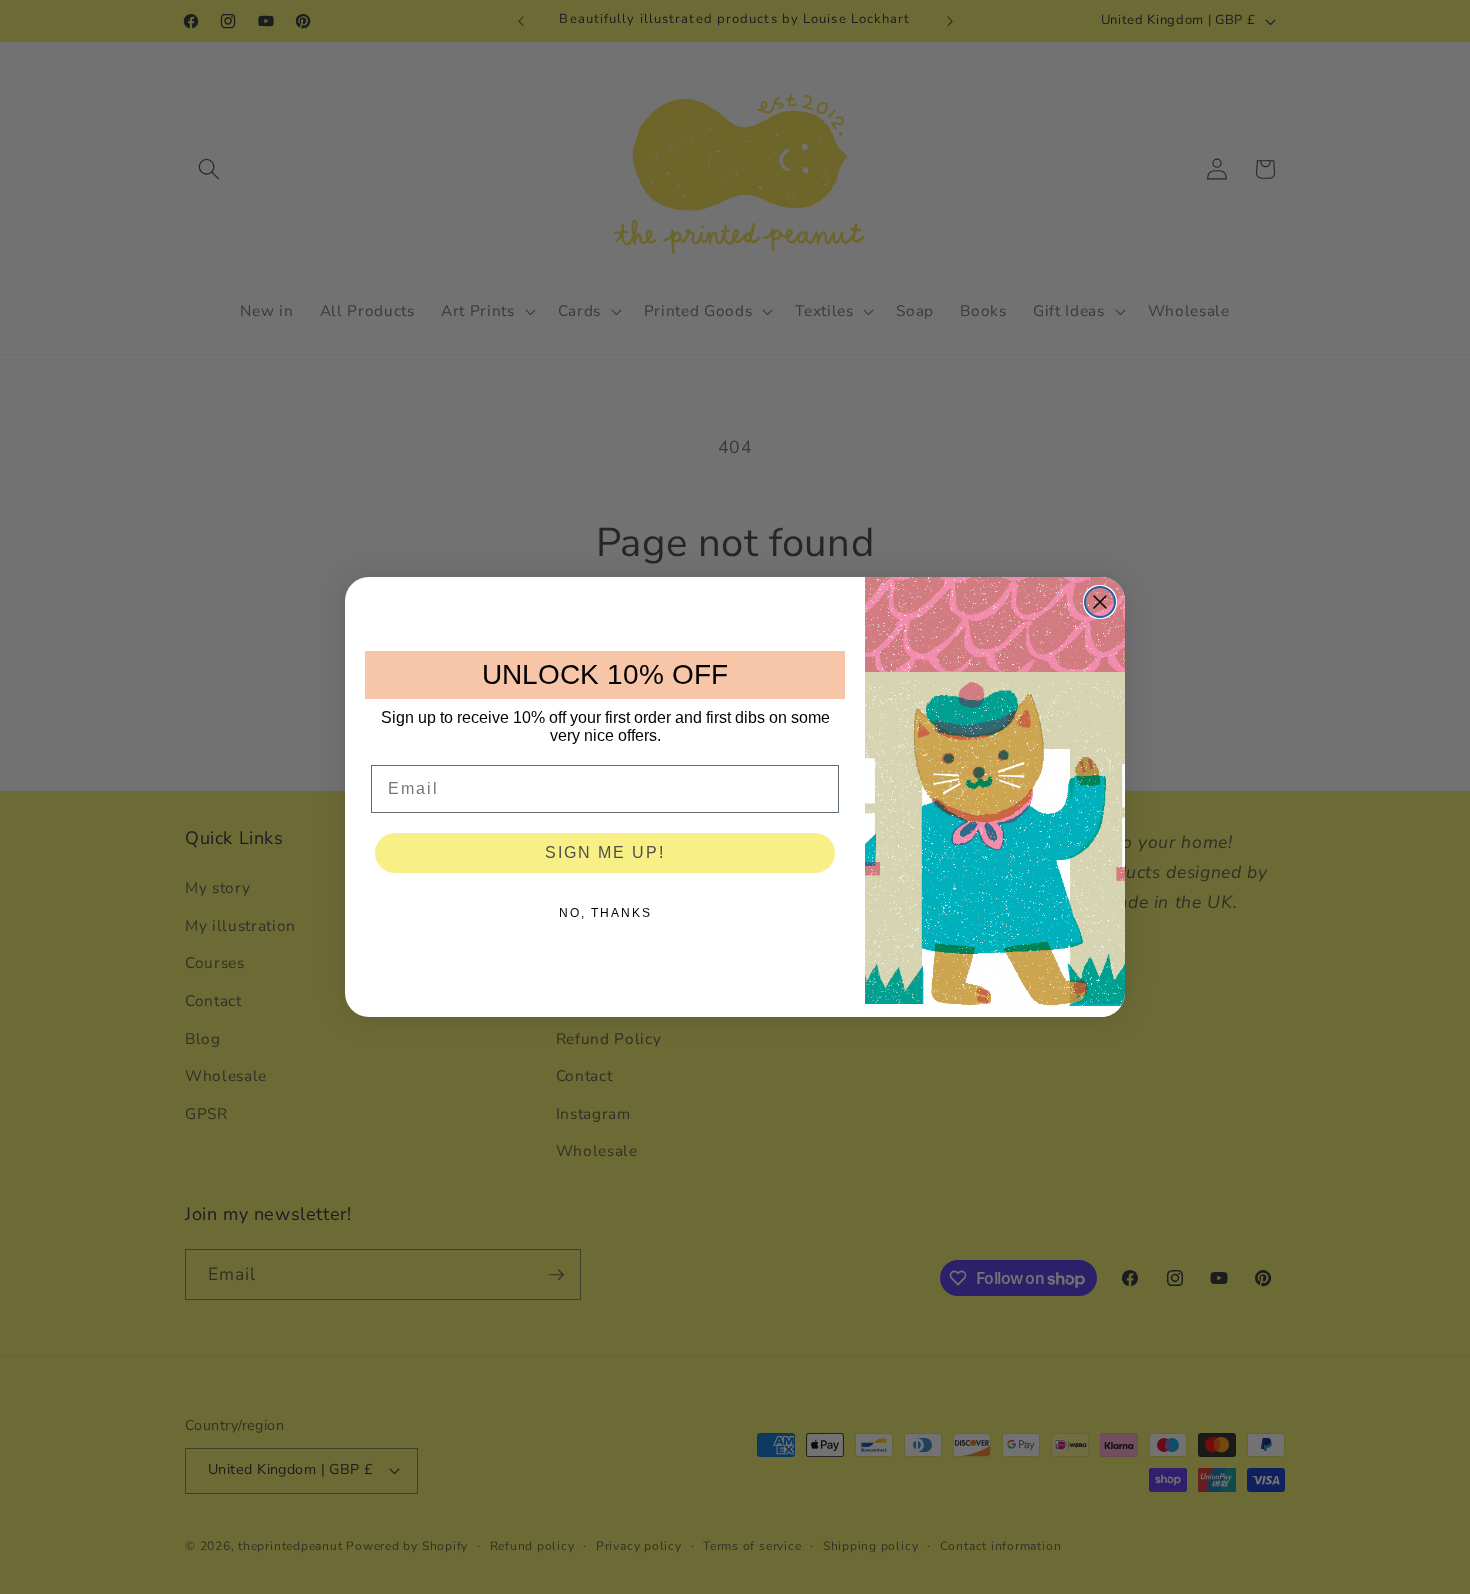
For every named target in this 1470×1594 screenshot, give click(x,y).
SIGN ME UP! (605, 852)
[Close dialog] (1100, 602)
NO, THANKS (605, 913)
